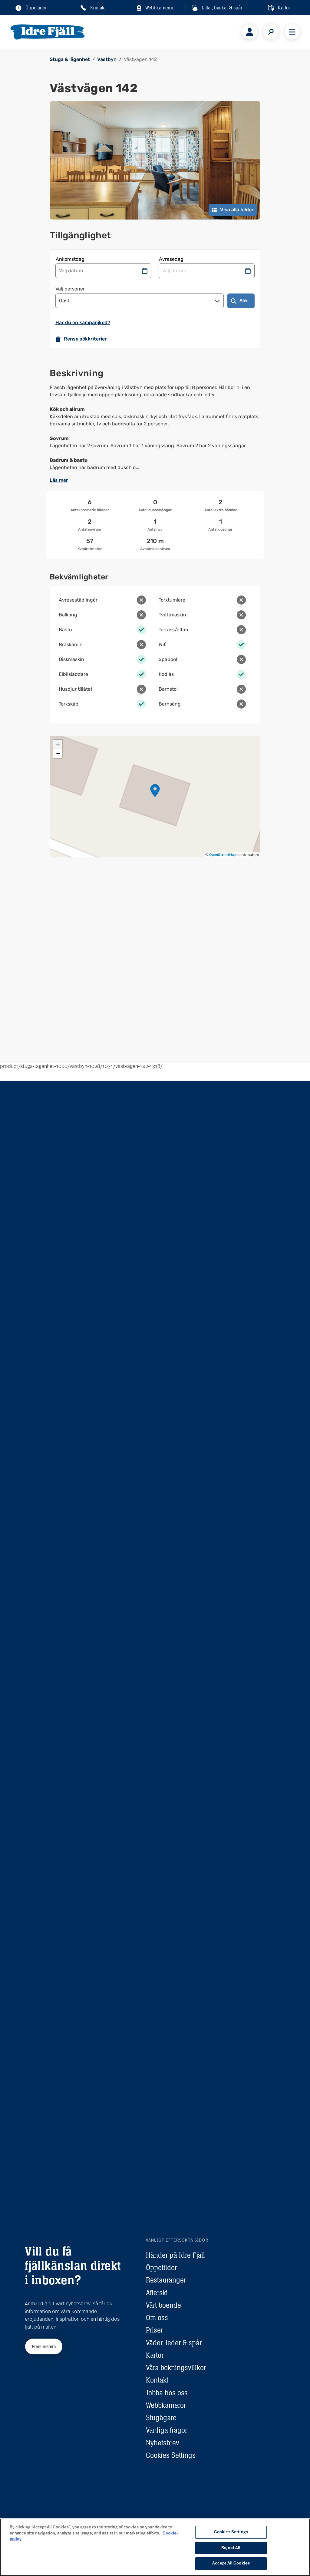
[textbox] (155, 428)
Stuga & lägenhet (70, 59)
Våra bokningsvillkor (176, 2368)
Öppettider (161, 2267)
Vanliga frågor (167, 2430)
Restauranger (166, 2280)
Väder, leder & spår (174, 2343)
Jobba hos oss (167, 2393)
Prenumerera (44, 2346)
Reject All (231, 2548)
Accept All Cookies (231, 2563)
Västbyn (107, 59)
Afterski (157, 2293)
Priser (154, 2330)
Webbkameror (166, 2405)
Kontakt (157, 2380)
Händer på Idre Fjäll (175, 2255)
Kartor (155, 2355)
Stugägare (161, 2418)
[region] (155, 2547)
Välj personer (70, 289)
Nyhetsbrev (163, 2443)
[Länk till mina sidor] (250, 32)
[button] (155, 790)
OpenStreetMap (223, 855)
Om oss (157, 2318)
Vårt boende (163, 2305)
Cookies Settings (171, 2455)
